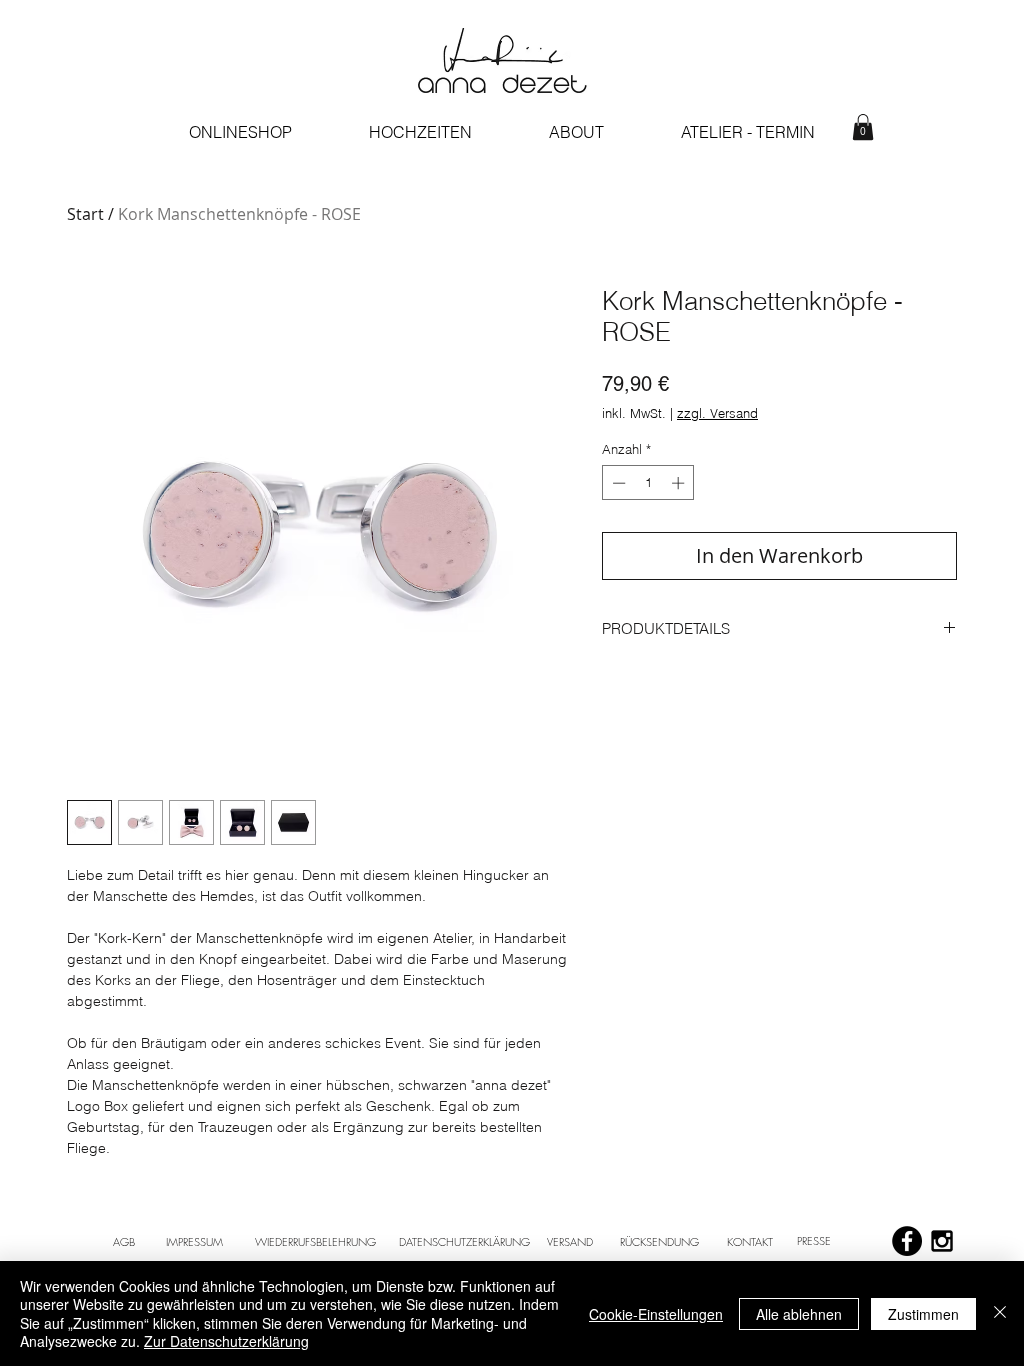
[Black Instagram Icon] (942, 1241)
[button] (863, 127)
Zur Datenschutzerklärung (226, 1341)
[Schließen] (1000, 1313)
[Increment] (680, 483)
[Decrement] (617, 483)
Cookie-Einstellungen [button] (656, 1314)
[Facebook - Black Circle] (907, 1241)
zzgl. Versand (717, 413)
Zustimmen (923, 1314)
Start (85, 214)
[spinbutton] (648, 483)
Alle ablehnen (799, 1314)
